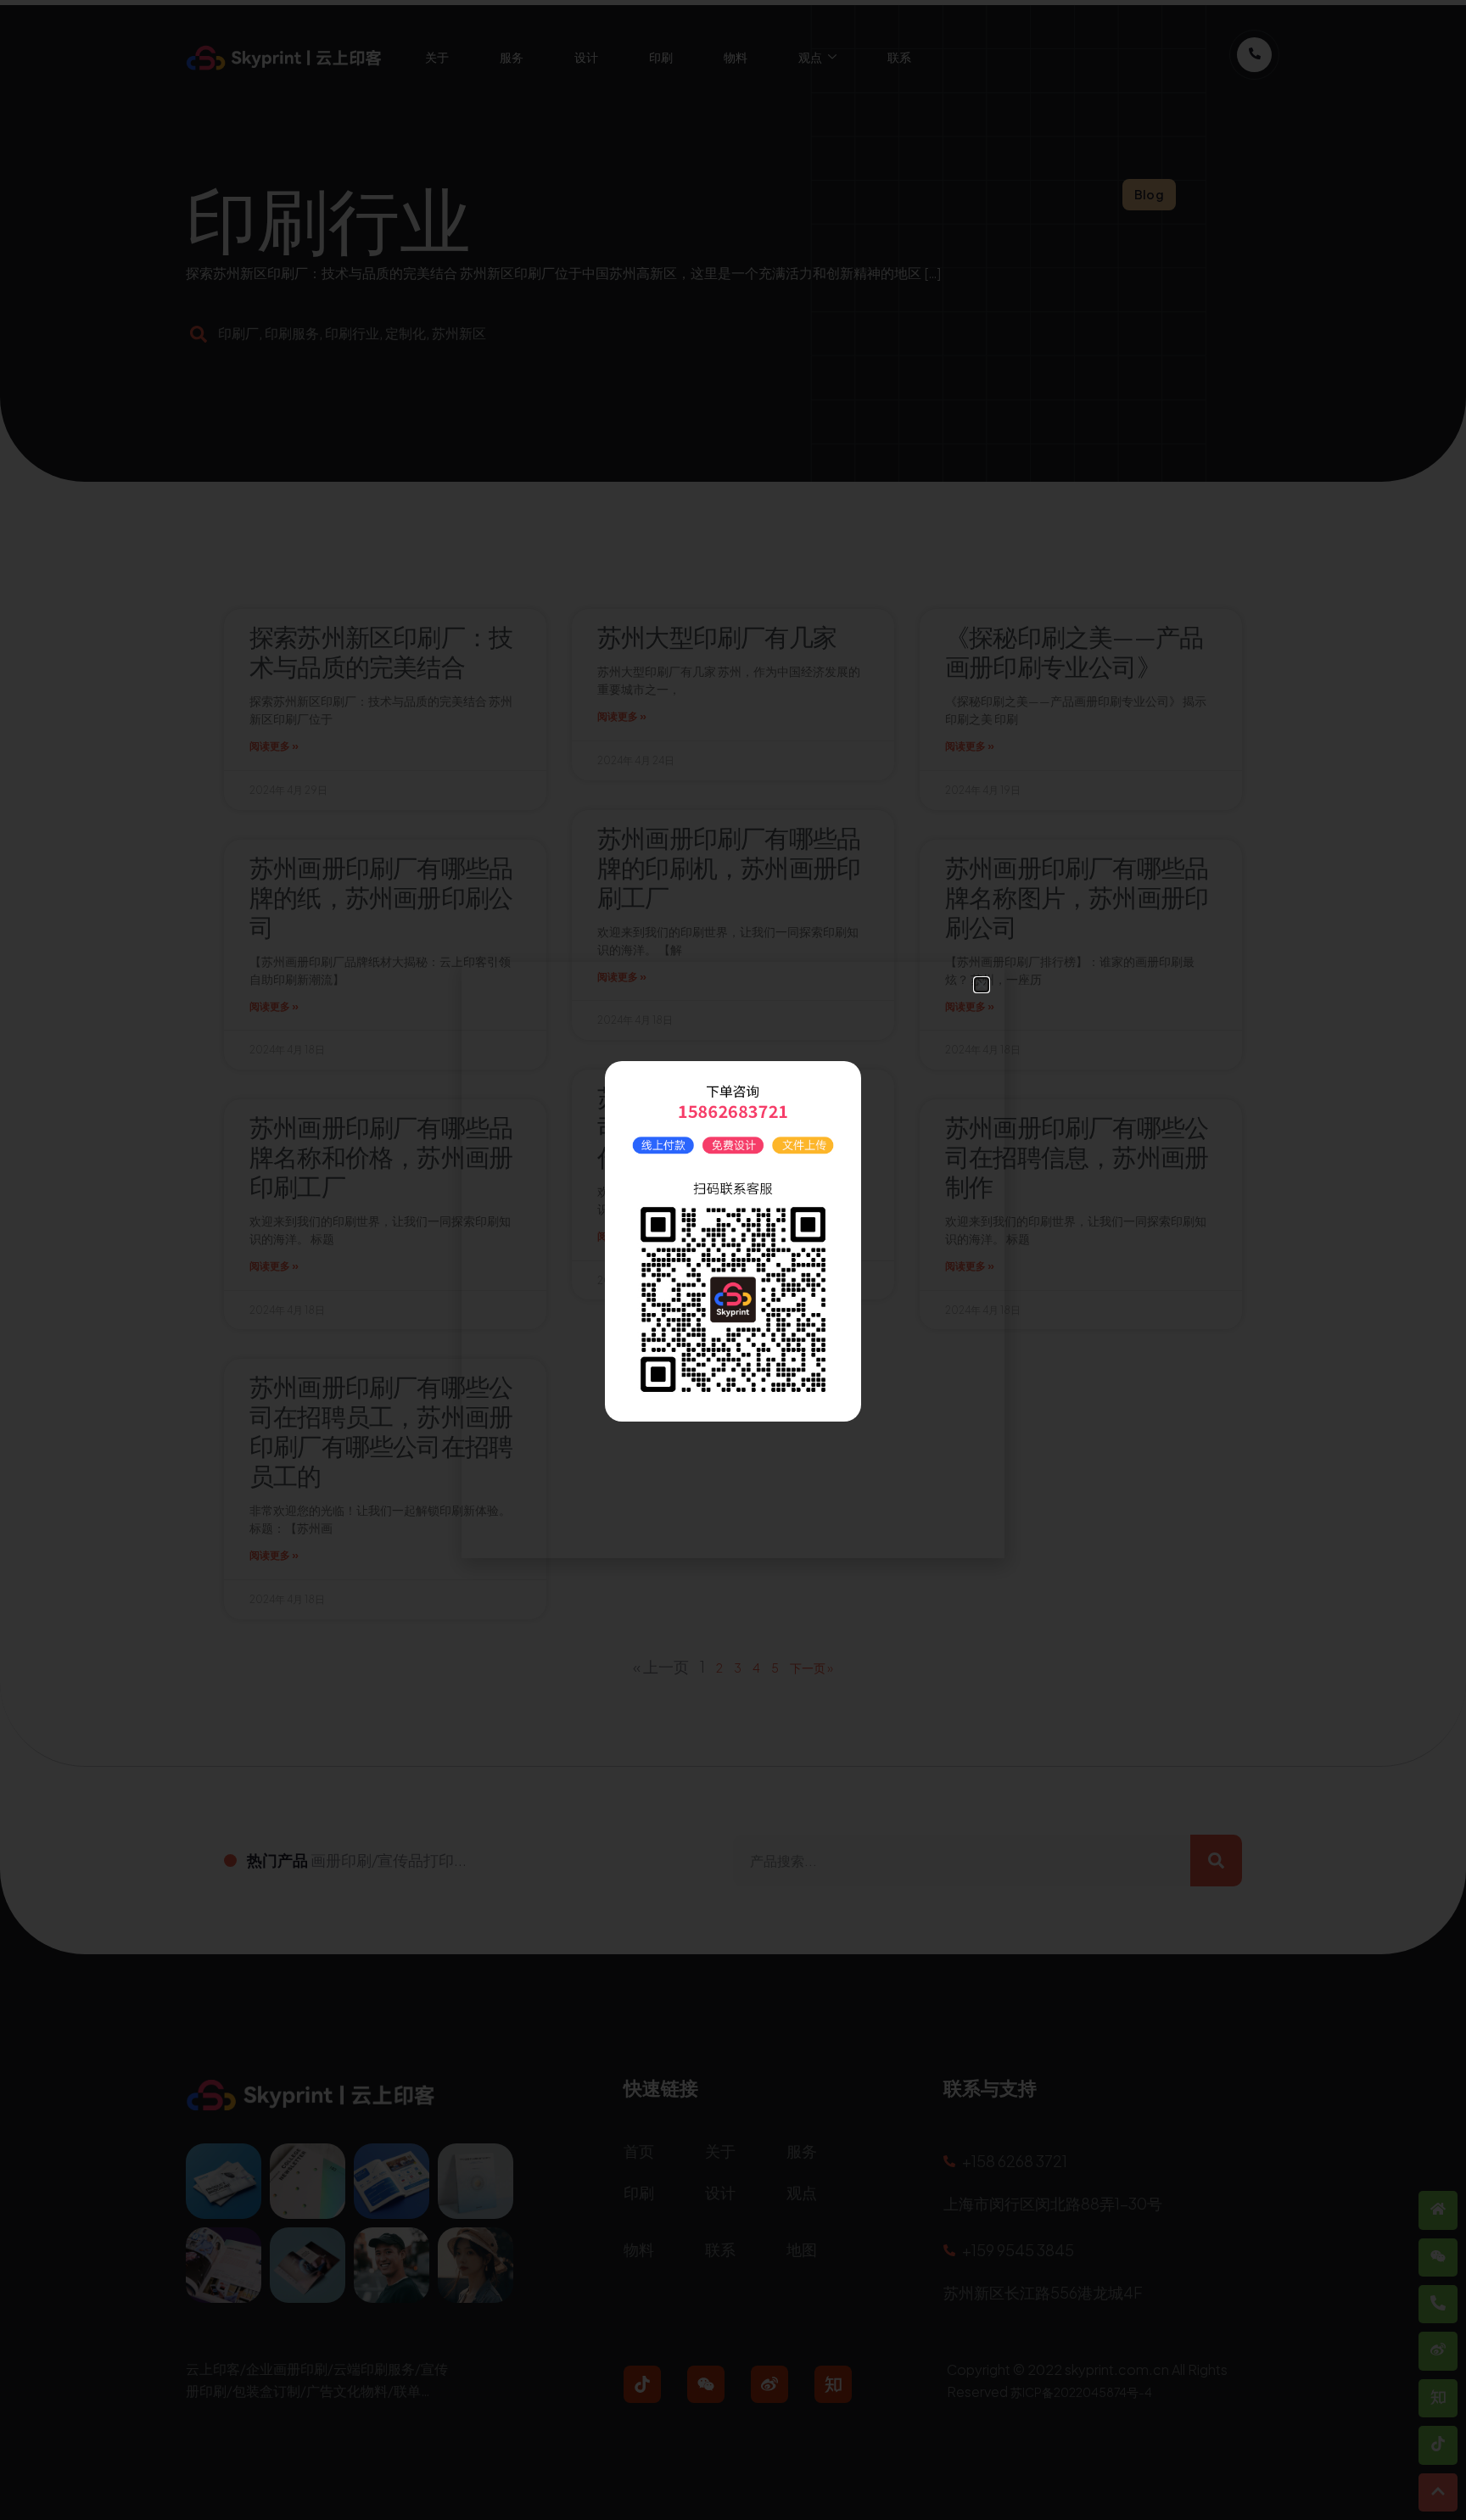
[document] (733, 1260)
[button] (982, 985)
